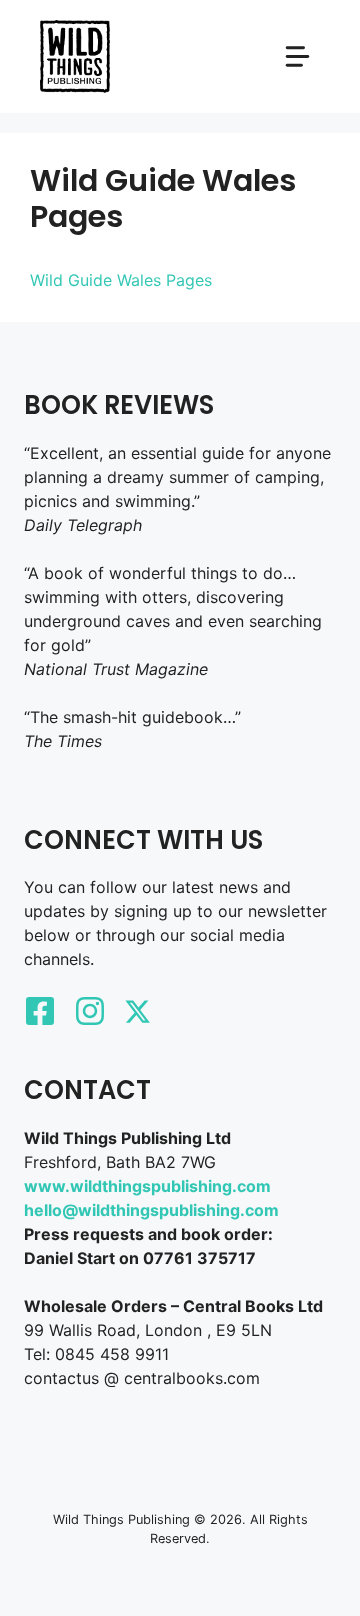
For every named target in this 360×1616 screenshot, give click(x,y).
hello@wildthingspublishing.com (151, 1210)
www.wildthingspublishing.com (147, 1186)
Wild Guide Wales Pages (121, 280)
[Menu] (297, 56)
